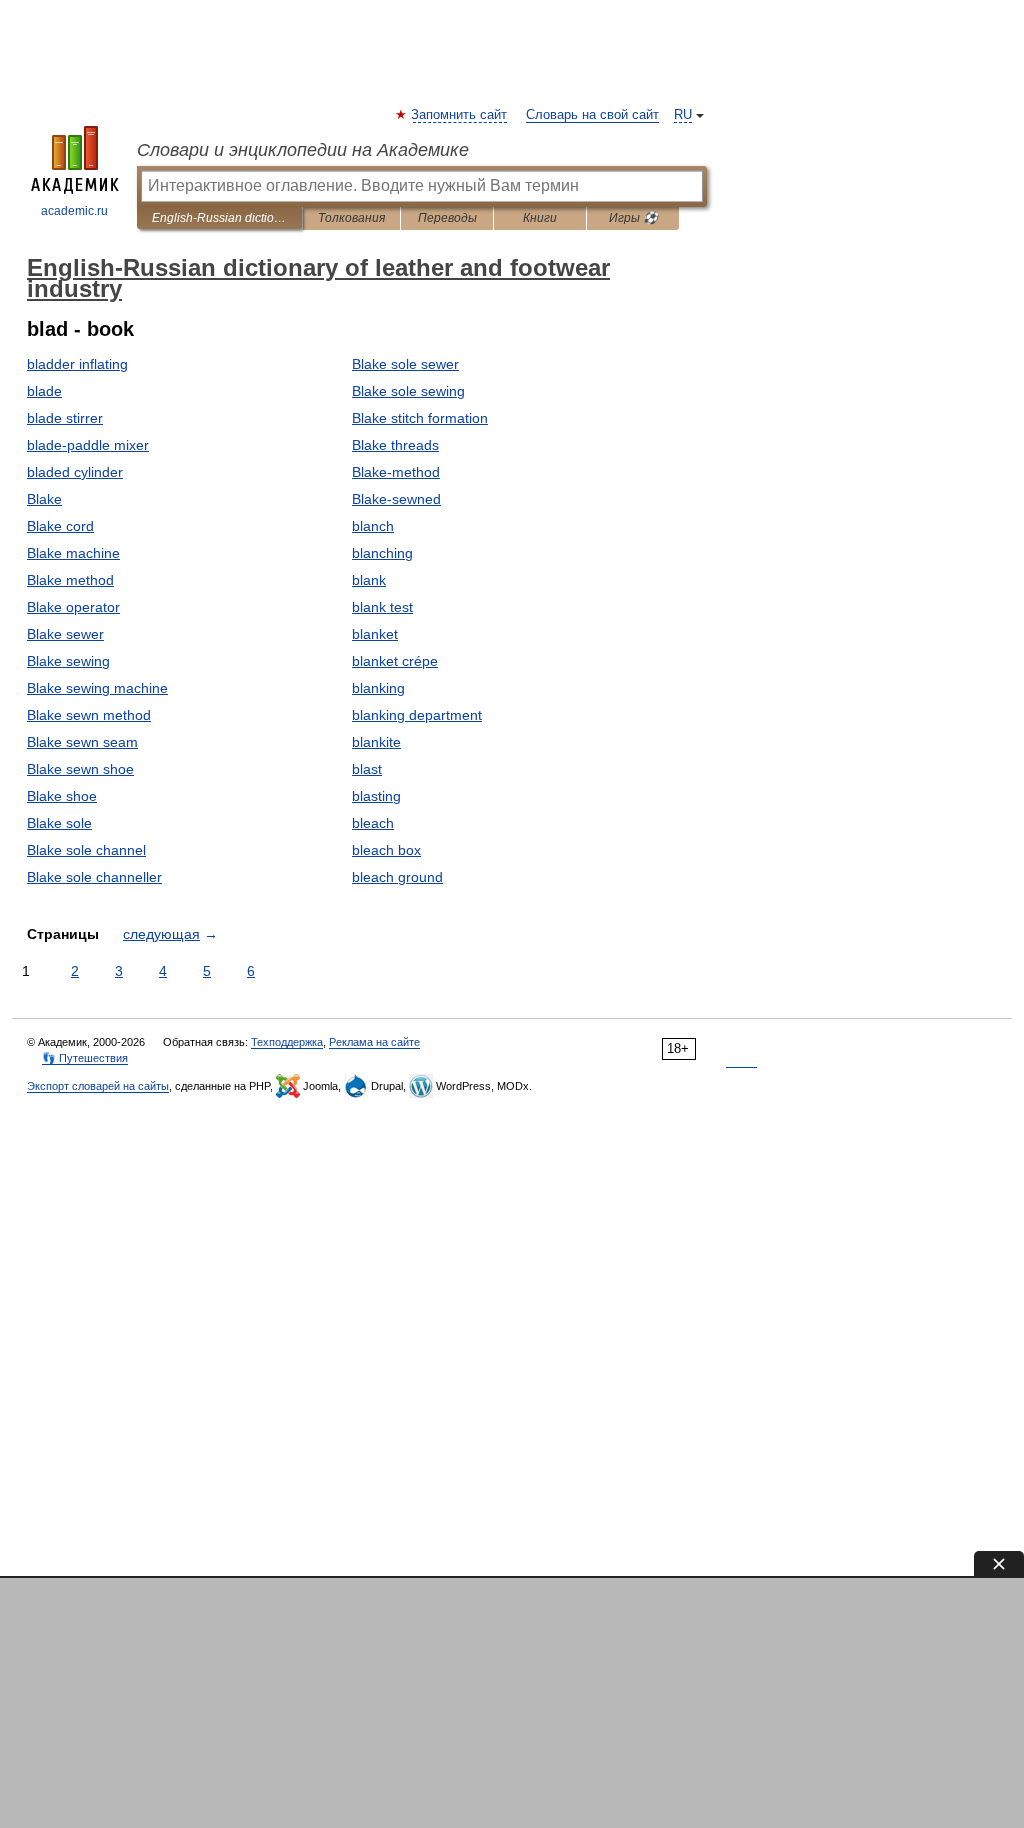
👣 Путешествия (85, 1058)
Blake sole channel (86, 850)
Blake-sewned (396, 499)
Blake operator (73, 607)
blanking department (417, 715)
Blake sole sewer (405, 364)
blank (369, 580)
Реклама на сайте (374, 1042)
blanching (382, 553)
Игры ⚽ (633, 218)
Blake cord (60, 526)
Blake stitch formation (420, 418)
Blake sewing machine (97, 688)
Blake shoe (62, 796)
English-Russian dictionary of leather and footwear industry (219, 218)
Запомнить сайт (460, 115)
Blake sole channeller (94, 877)
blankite (376, 742)
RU (683, 115)
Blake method (70, 580)
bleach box (386, 850)
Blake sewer (65, 634)
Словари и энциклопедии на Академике (303, 150)
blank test (382, 607)
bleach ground (397, 877)
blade (44, 391)
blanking (378, 688)
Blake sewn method (89, 715)
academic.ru (74, 211)
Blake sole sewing (408, 391)
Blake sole (59, 823)
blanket (375, 634)
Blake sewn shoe (80, 769)
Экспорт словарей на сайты (98, 1086)
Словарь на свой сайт (592, 115)
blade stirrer (65, 418)
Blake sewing (68, 661)
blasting (376, 796)
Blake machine (73, 553)
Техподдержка (287, 1042)
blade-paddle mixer (88, 445)
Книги (540, 218)
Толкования (351, 218)
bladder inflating (77, 364)
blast (367, 769)
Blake (44, 499)
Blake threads (395, 445)
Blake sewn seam (82, 742)
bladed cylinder (75, 472)
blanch (373, 526)
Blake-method (396, 472)
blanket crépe (395, 661)
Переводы (447, 218)
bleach (373, 823)
